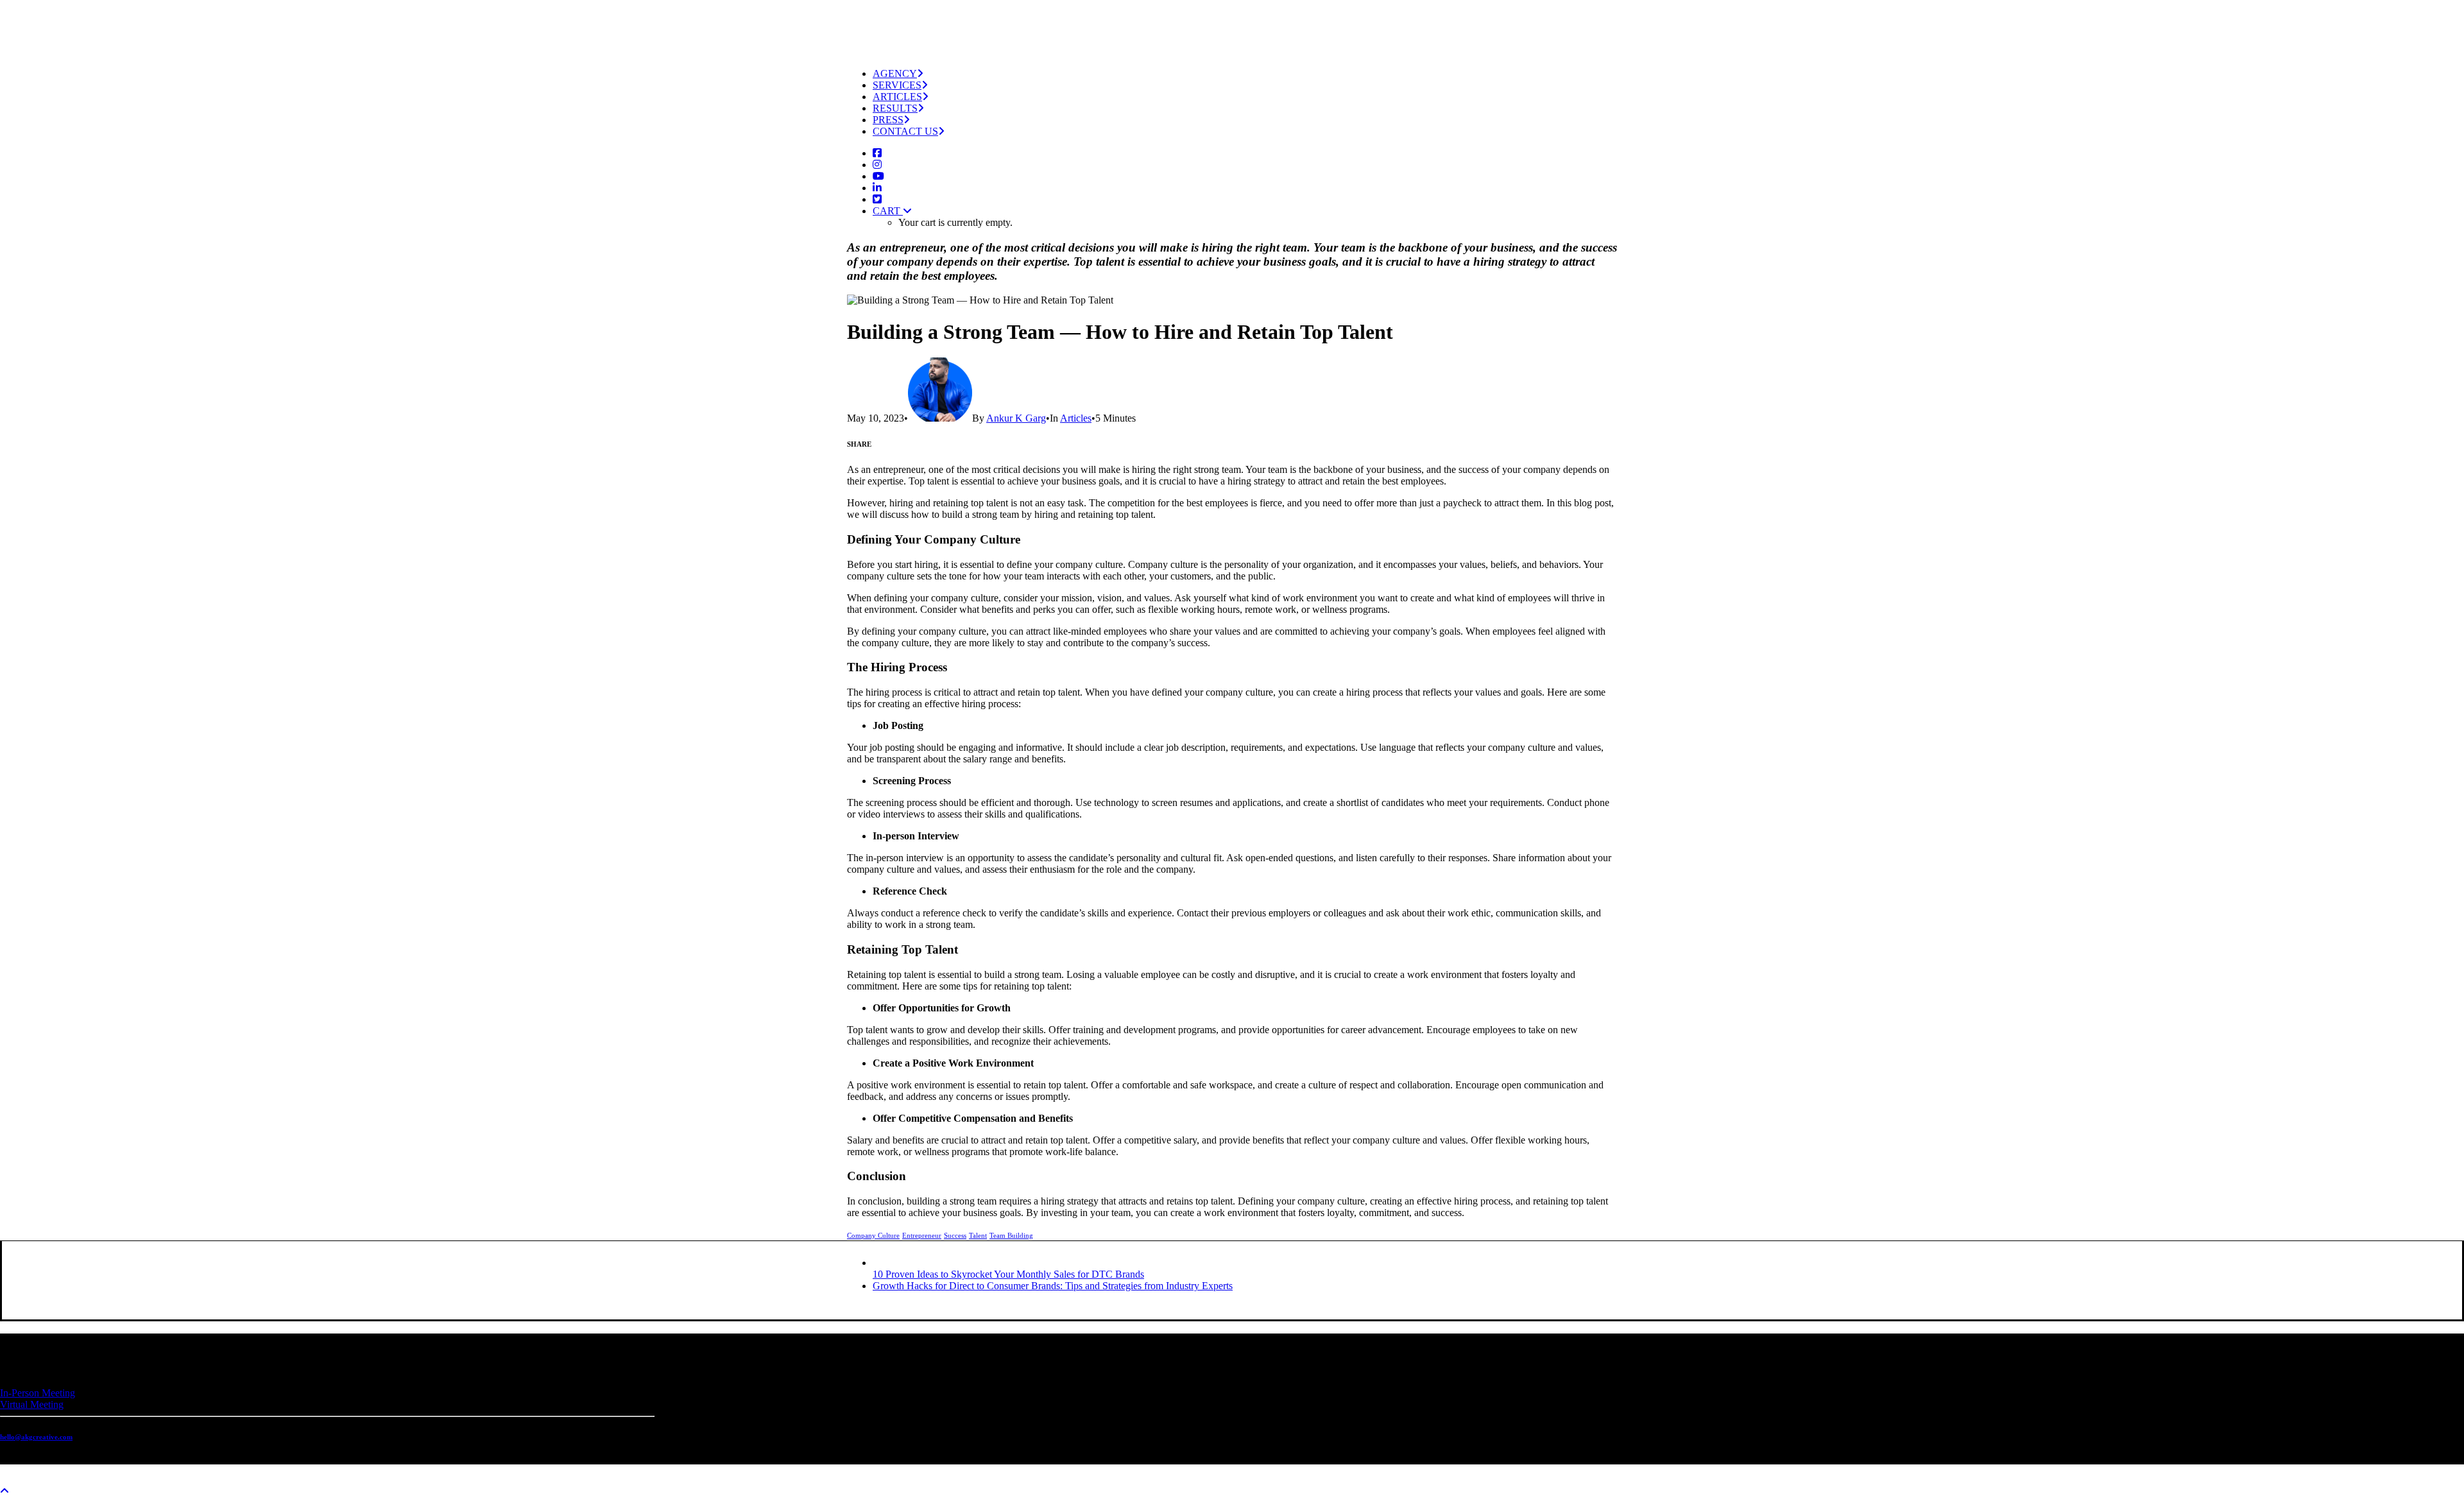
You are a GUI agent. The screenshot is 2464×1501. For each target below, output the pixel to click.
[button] (877, 153)
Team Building (1011, 1235)
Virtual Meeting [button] (32, 1404)
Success (955, 1235)
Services (897, 85)
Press (888, 120)
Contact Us (905, 131)
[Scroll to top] (13, 1489)
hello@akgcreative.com (36, 1437)
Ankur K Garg (1016, 418)
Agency (895, 73)
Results (895, 108)
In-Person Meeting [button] (38, 1393)
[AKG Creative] (1232, 23)
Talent (978, 1235)
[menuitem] (1245, 74)
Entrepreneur (922, 1235)
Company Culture (873, 1235)
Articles (897, 97)
